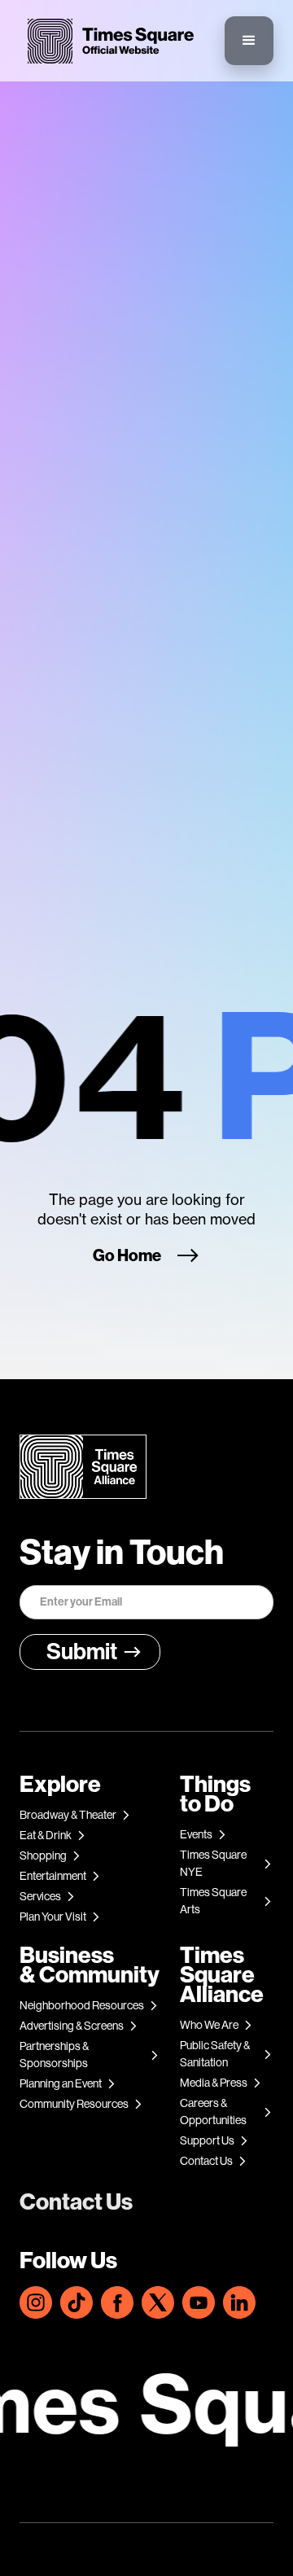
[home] (107, 41)
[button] (249, 41)
